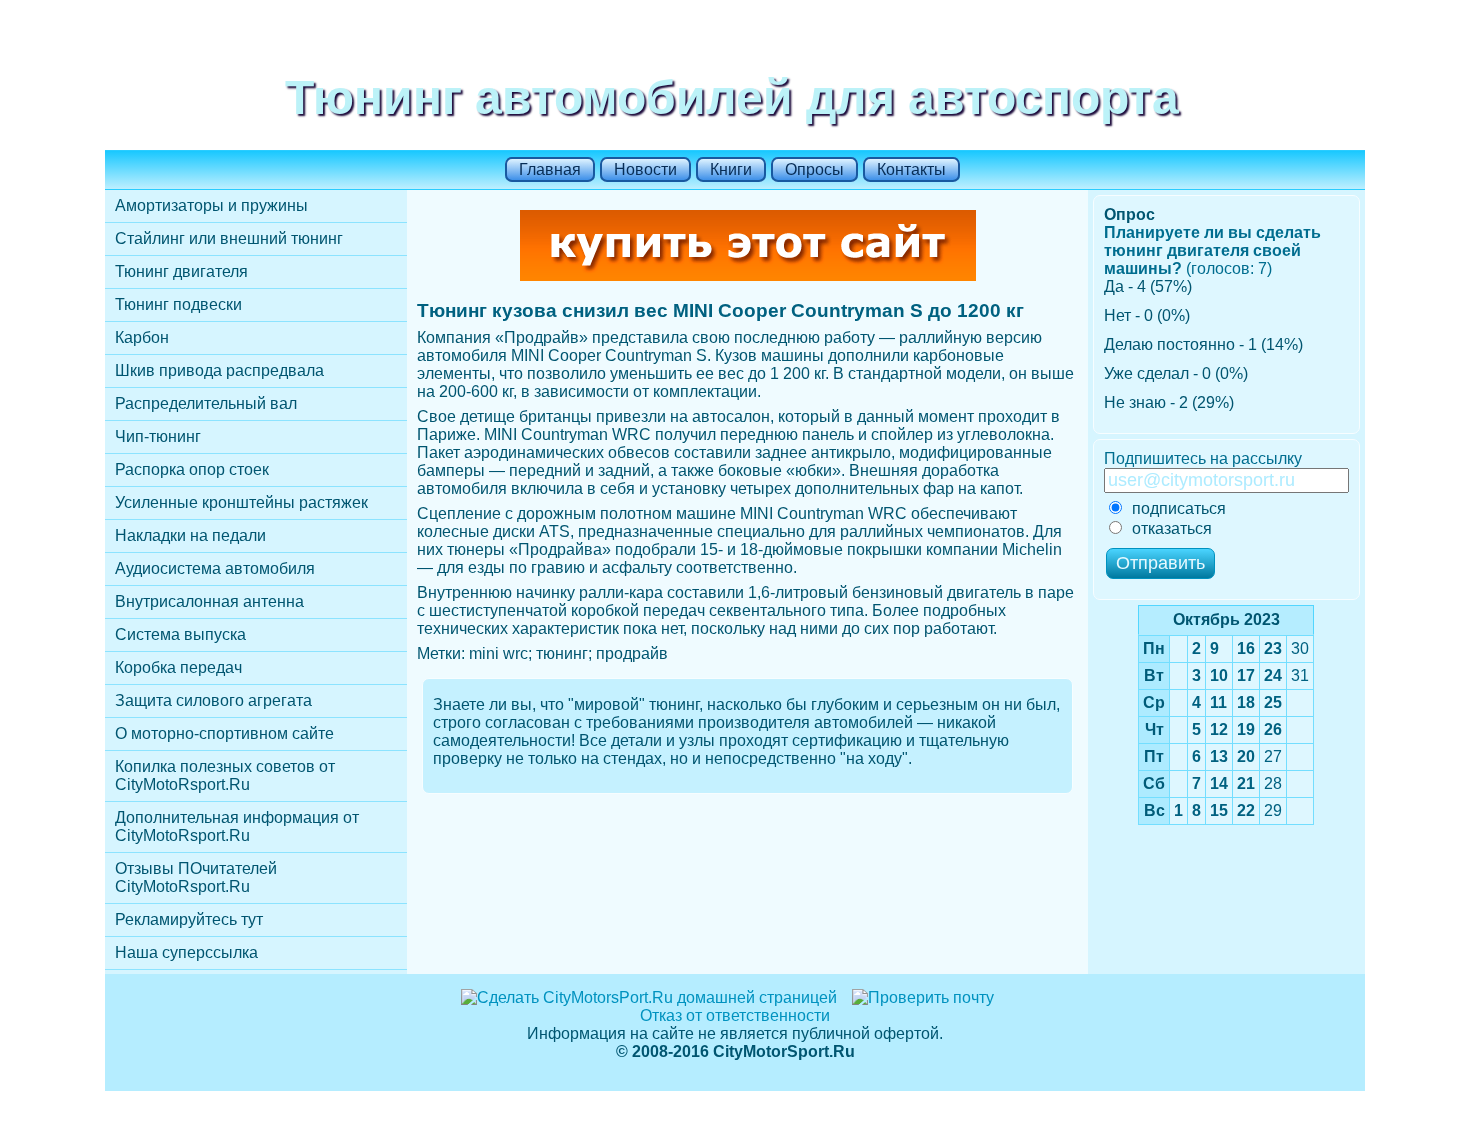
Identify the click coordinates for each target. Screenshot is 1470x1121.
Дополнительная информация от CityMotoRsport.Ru (237, 826)
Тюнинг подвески (178, 304)
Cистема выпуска (180, 634)
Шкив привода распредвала (219, 370)
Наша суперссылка (186, 952)
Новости (645, 169)
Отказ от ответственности (735, 1015)
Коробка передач (178, 667)
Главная (550, 169)
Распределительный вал (206, 403)
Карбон (142, 337)
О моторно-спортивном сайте (224, 733)
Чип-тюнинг (158, 436)
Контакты (911, 169)
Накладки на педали (190, 535)
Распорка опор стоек (192, 469)
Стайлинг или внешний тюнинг (229, 238)
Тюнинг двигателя (181, 271)
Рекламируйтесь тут (189, 919)
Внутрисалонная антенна (209, 601)
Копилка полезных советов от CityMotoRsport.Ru (225, 775)
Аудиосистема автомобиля (215, 568)
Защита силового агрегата (213, 700)
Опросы (814, 169)
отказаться (1172, 528)
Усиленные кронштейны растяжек (241, 502)
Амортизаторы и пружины (211, 205)
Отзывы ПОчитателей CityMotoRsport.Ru (196, 877)
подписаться (1179, 508)
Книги (731, 169)
